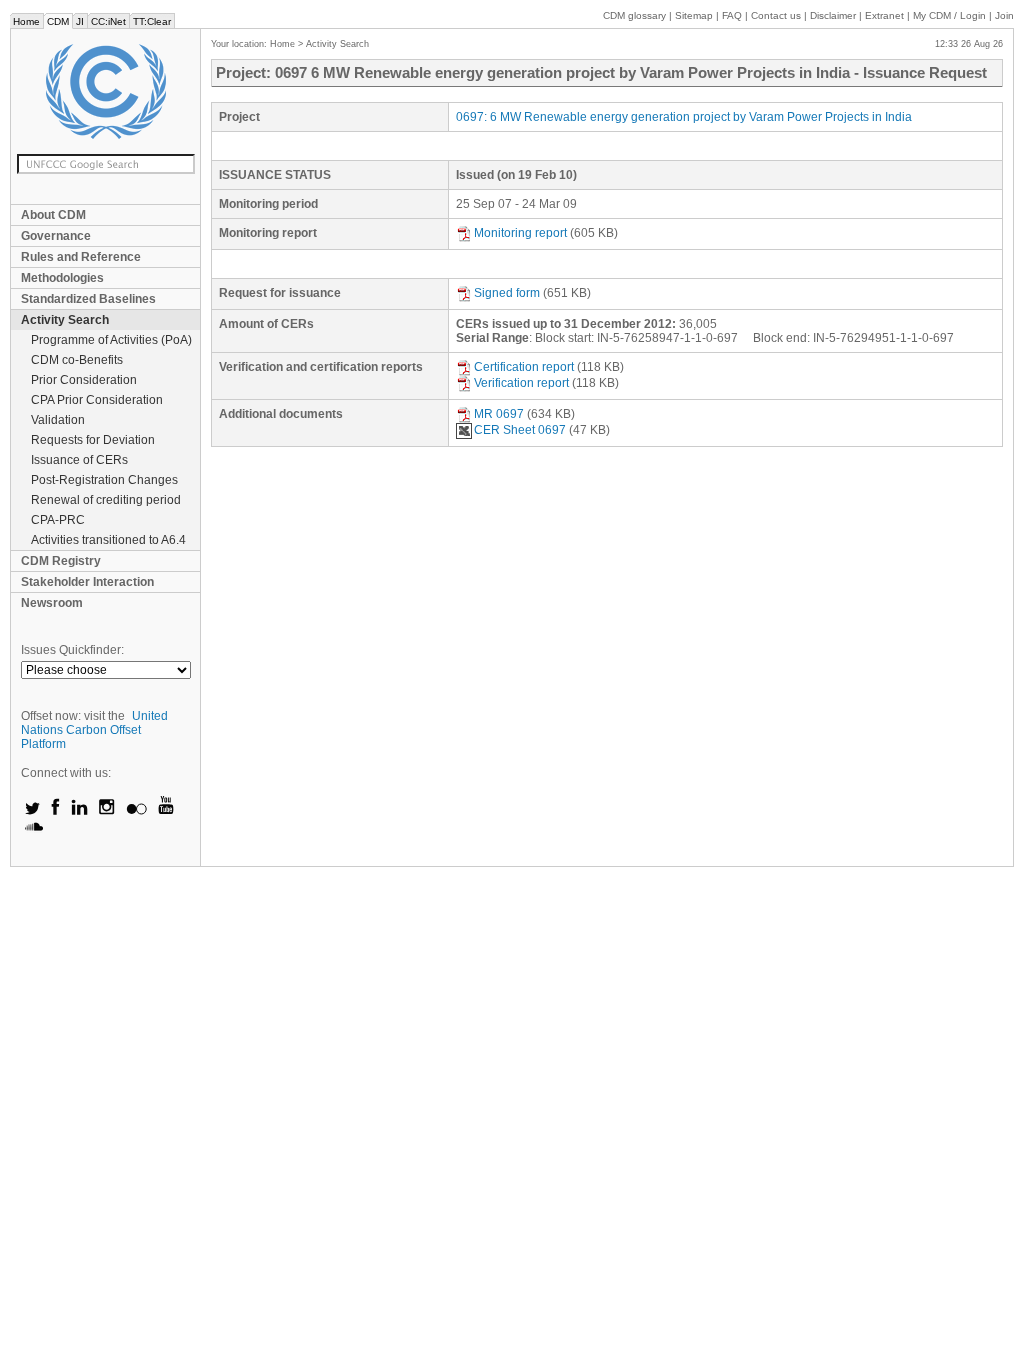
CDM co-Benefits (77, 360)
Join (1004, 15)
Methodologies (62, 278)
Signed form (507, 293)
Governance (56, 236)
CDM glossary (634, 15)
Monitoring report (520, 233)
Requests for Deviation (93, 440)
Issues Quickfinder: (72, 650)
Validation (58, 420)
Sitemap (694, 15)
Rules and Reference (81, 257)
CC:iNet (108, 21)
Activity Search (65, 320)
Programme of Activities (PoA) (111, 340)
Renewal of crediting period (106, 500)
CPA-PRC (58, 520)
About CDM (53, 215)
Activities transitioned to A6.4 (108, 540)
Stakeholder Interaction (87, 582)
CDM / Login (951, 15)
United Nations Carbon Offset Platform (94, 730)
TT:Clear (152, 21)
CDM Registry (61, 561)
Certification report (524, 367)
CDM (58, 21)
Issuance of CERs (79, 460)
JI (80, 21)
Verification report (521, 383)
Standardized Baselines (88, 299)
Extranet (884, 15)
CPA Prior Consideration (97, 400)
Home (26, 21)
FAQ (732, 15)
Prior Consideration (84, 380)
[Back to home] (105, 91)
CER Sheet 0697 (520, 430)
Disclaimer (833, 15)
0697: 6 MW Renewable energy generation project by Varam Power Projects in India (684, 117)
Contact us (776, 15)
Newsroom (52, 603)
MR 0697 (499, 414)
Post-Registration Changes (104, 480)
